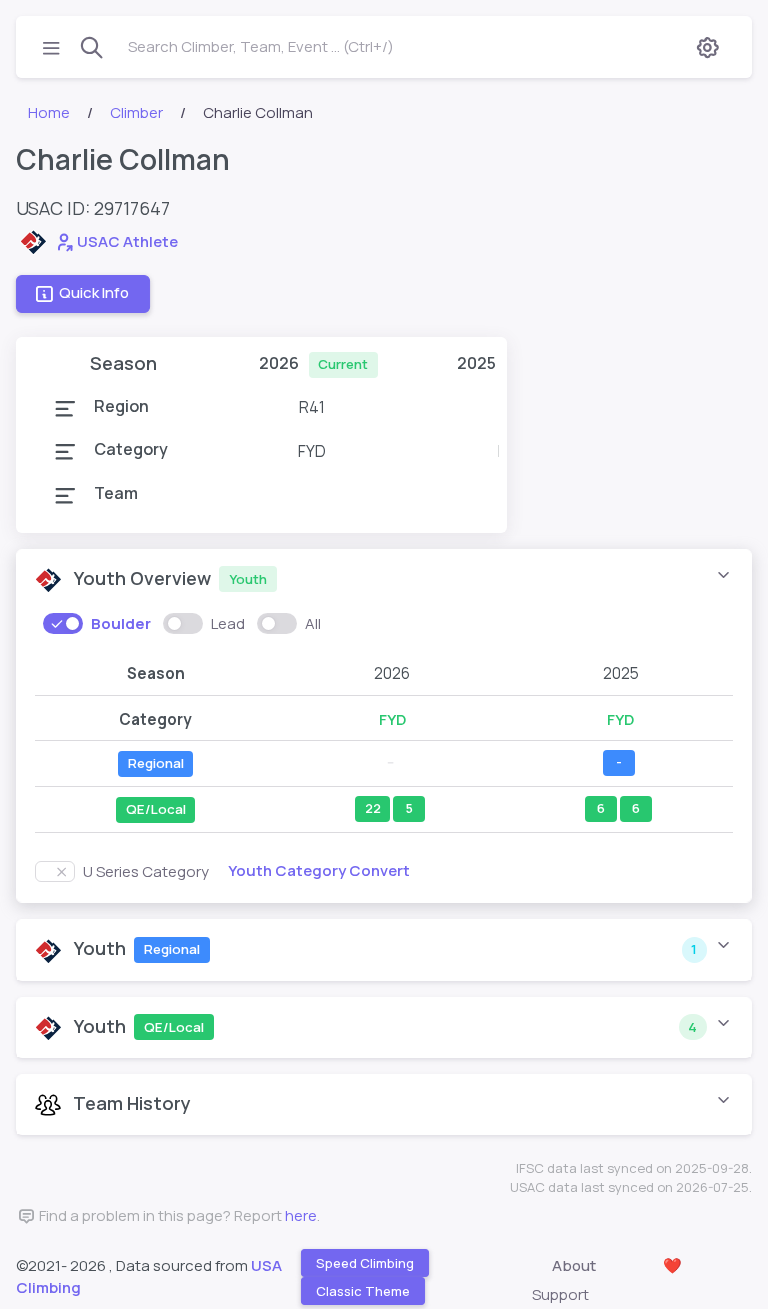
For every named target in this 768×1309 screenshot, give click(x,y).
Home (49, 112)
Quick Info (94, 292)
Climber (136, 112)
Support (560, 1294)
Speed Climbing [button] (365, 1263)
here (301, 1215)
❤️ (672, 1265)
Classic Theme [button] (363, 1291)
